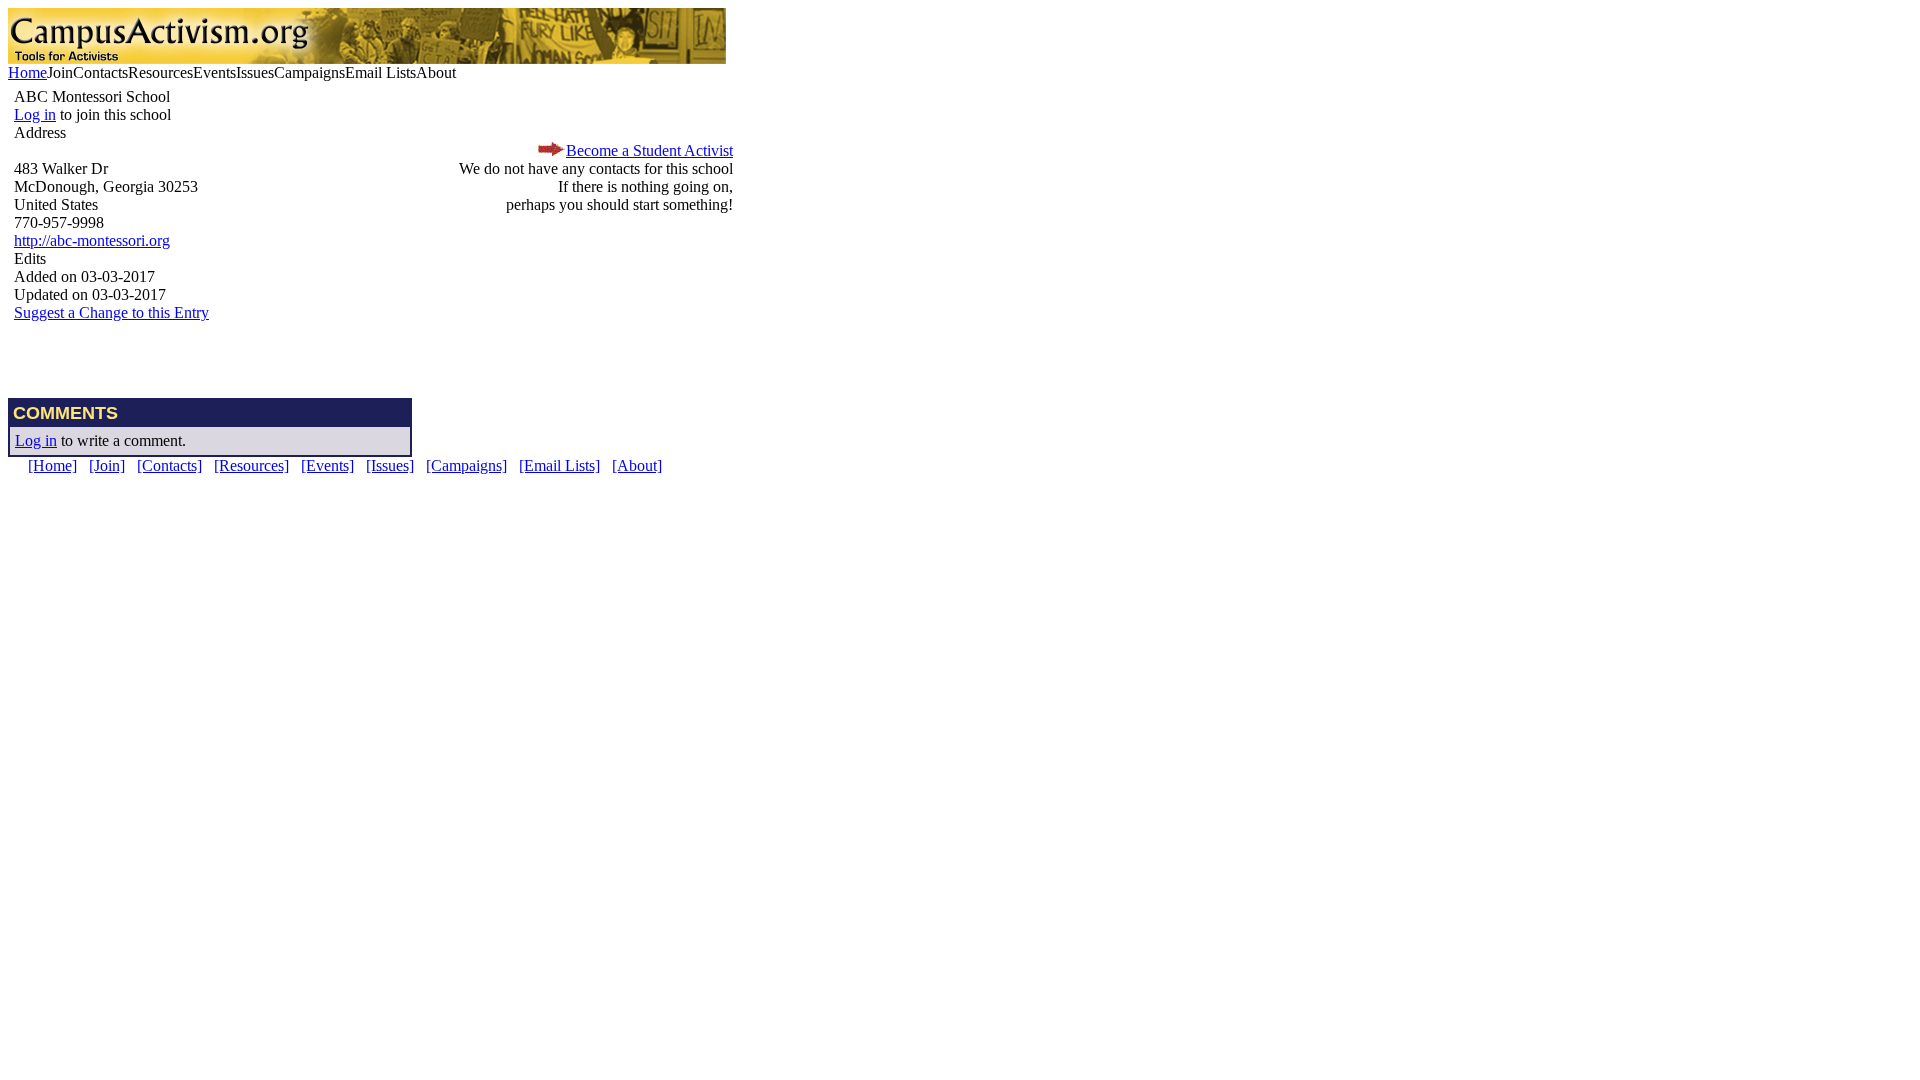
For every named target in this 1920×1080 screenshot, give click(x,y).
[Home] (52, 465)
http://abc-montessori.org (92, 240)
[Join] (107, 465)
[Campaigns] (466, 465)
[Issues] (390, 465)
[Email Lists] (559, 465)
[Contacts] (169, 465)
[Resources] (251, 465)
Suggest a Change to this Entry (111, 312)
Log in (35, 114)
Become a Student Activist (649, 150)
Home (27, 72)
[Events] (327, 465)
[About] (637, 465)
